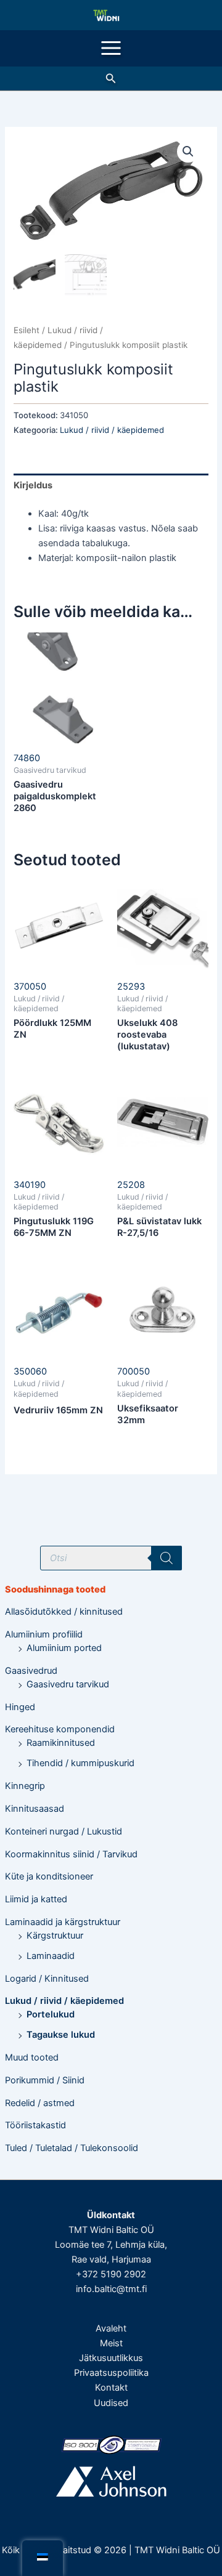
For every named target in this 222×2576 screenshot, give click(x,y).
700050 (134, 1371)
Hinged (20, 1707)
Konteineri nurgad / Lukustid (64, 1831)
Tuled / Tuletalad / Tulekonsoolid (72, 2148)
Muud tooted (32, 2057)
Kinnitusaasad (35, 1809)
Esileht (27, 330)
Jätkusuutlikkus (111, 2358)
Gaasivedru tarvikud (68, 1684)
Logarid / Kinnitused (47, 1979)
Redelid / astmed (40, 2103)
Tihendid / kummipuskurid (80, 1763)
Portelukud (51, 2014)
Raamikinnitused (61, 1743)
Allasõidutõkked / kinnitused (64, 1612)
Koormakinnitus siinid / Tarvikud (71, 1854)
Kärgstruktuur (55, 1936)
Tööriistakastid (35, 2125)
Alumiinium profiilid (44, 1634)
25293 (131, 987)
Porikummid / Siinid (45, 2080)
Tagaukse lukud (61, 2035)
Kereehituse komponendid (60, 1729)
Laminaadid (51, 1956)
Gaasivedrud (31, 1671)
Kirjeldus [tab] (33, 485)
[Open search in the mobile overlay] (111, 1558)
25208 (131, 1185)
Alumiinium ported (64, 1648)
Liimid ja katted (36, 1899)
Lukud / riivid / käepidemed (64, 2001)
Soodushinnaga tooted (55, 1589)
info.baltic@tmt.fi (111, 2289)
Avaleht (111, 2328)
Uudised (111, 2403)
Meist (111, 2343)
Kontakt (111, 2388)
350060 (30, 1371)
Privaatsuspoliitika (111, 2373)
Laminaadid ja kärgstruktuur (63, 1922)
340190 (30, 1185)
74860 (27, 758)
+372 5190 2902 (111, 2274)
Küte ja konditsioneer (49, 1876)
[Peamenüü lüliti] (111, 48)
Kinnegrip (25, 1786)
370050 (30, 987)
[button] (111, 79)
